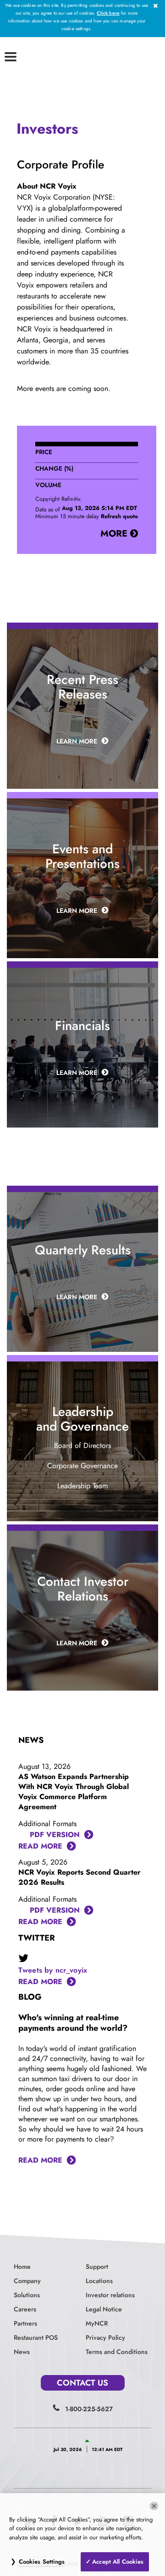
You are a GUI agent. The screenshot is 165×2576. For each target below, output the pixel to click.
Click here (108, 13)
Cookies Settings (42, 2562)
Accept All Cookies (118, 2562)
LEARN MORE (77, 741)
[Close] (154, 2506)
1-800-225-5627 (89, 2409)
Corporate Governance (82, 1466)
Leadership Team (82, 1486)
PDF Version (55, 1835)
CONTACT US (83, 2383)
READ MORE (40, 1982)
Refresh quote (119, 516)
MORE (115, 534)
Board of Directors (82, 1445)
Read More (40, 1846)
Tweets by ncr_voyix (53, 1970)
